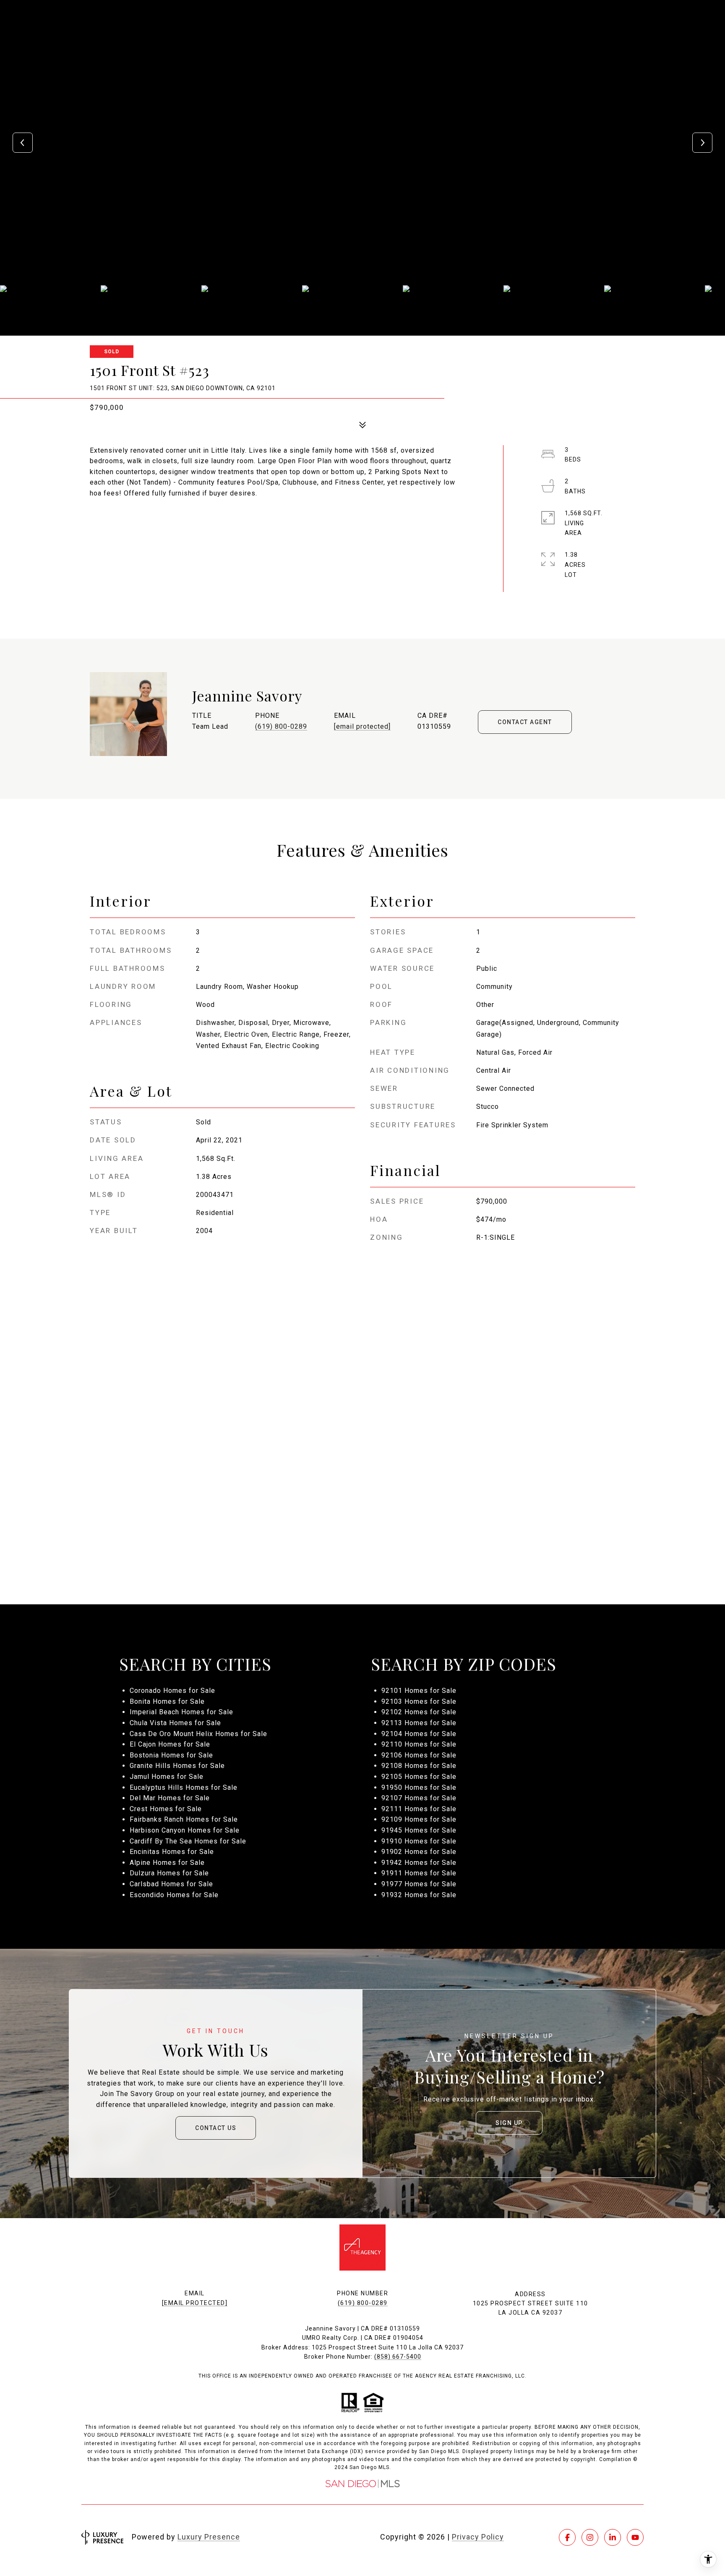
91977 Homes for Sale (419, 1884)
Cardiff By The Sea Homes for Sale (188, 1841)
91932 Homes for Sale (419, 1895)
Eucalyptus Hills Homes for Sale (184, 1787)
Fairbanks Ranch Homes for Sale (184, 1819)
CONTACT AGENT (525, 722)
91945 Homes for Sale (419, 1830)
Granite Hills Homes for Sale (177, 1766)
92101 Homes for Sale (419, 1691)
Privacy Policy (478, 2537)
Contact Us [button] (216, 2128)
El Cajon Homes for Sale (170, 1744)
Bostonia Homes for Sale (171, 1755)
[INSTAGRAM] (590, 2537)
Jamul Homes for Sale (167, 1777)
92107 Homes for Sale (419, 1798)
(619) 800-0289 (281, 726)
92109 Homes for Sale (419, 1819)
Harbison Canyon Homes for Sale (185, 1830)
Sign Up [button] (509, 2123)
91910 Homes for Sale (419, 1841)
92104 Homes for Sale (419, 1734)
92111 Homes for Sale (419, 1809)
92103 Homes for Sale (419, 1701)
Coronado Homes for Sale (172, 1691)
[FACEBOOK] (567, 2537)
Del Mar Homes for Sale (170, 1798)
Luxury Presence (209, 2537)
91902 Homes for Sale (419, 1852)
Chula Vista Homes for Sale (175, 1723)
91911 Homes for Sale (419, 1873)
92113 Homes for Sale (419, 1723)
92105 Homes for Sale (419, 1777)
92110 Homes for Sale (419, 1744)
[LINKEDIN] (613, 2537)
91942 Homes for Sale (419, 1863)
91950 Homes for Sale (419, 1787)
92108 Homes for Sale (419, 1766)
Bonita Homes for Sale (167, 1701)
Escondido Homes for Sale (174, 1895)
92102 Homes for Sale (419, 1712)
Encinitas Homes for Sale (172, 1852)
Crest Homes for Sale (166, 1809)
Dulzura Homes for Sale (169, 1873)
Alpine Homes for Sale (167, 1863)
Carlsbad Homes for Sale (171, 1884)
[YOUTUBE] (635, 2537)
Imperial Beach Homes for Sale (181, 1712)
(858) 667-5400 (398, 2357)
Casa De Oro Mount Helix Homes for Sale (198, 1734)
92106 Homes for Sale (419, 1755)
